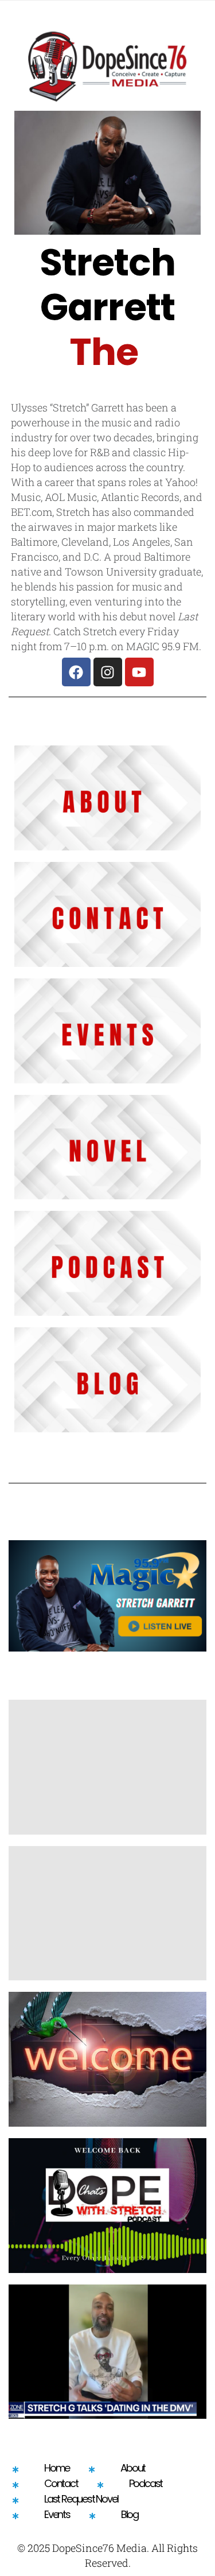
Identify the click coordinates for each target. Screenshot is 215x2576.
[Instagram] (108, 672)
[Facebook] (76, 672)
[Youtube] (139, 672)
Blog (130, 2514)
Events (57, 2514)
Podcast (146, 2483)
